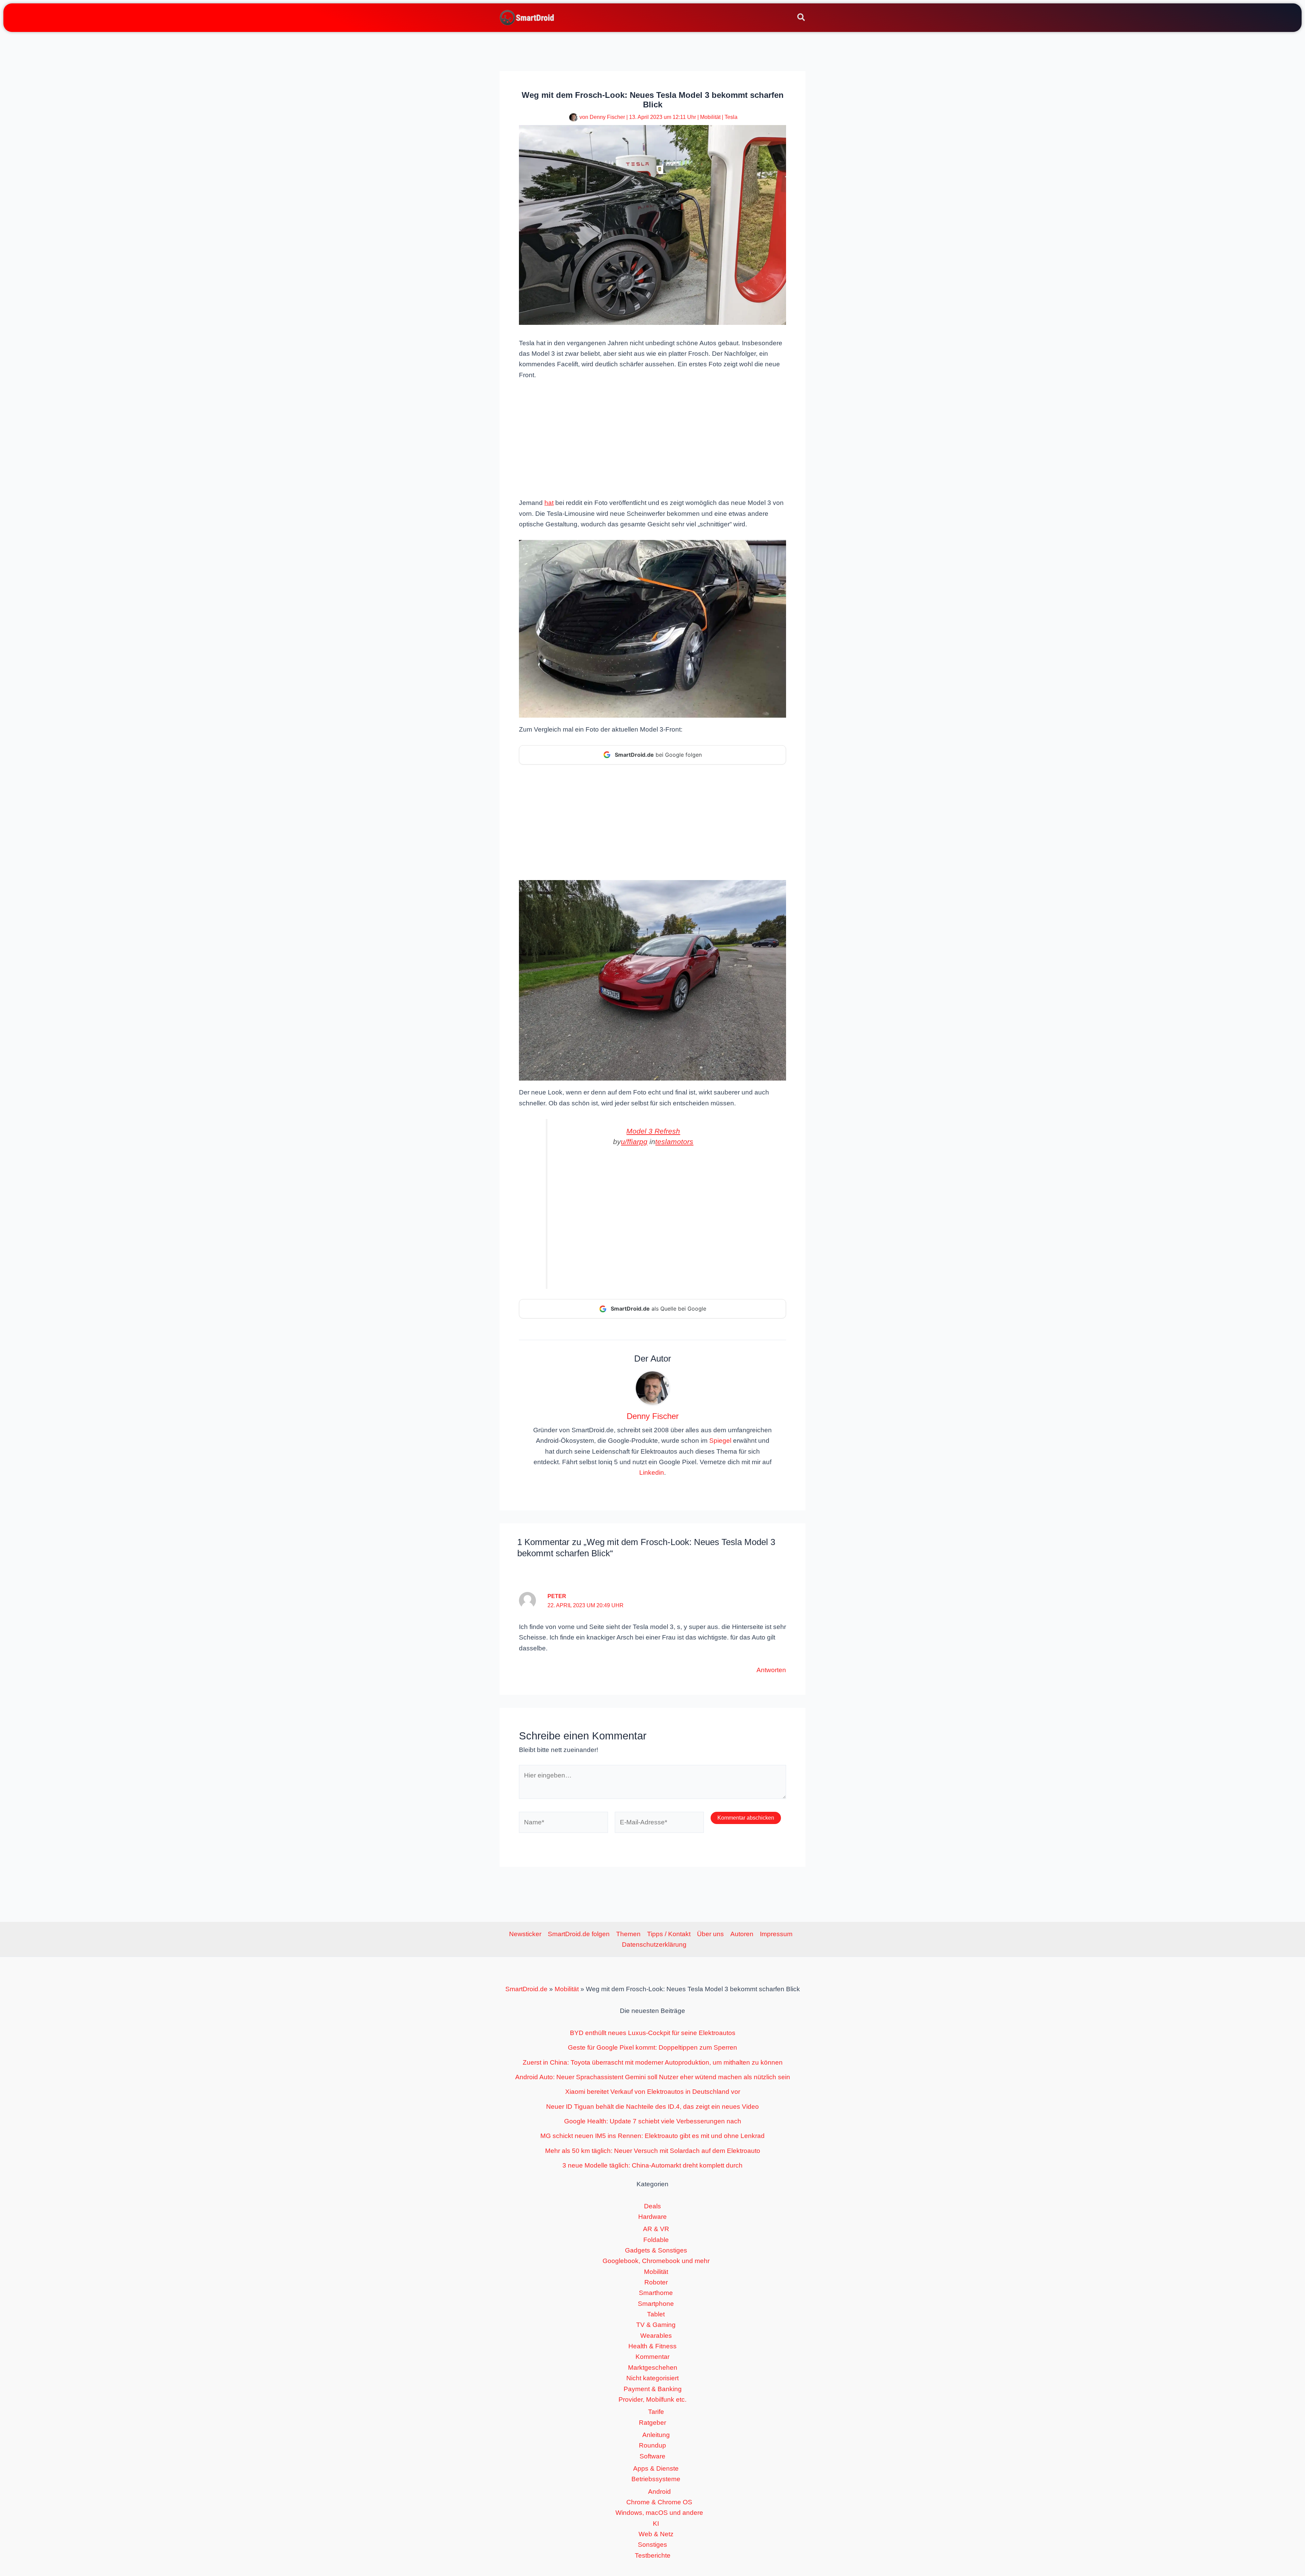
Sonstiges (652, 2545)
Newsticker (525, 1934)
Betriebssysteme (656, 2479)
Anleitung (656, 2435)
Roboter (656, 2282)
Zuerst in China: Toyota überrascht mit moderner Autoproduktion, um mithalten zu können (653, 2062)
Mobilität (710, 117)
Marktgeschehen (653, 2368)
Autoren (742, 1934)
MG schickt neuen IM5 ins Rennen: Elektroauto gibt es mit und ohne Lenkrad (652, 2136)
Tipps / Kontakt (669, 1934)
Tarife (656, 2412)
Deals (652, 2206)
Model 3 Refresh (653, 1131)
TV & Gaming (656, 2325)
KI (656, 2524)
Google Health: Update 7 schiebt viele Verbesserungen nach (653, 2121)
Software (652, 2456)
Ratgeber (652, 2423)
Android (659, 2492)
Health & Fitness (652, 2346)
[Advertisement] (652, 438)
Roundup (652, 2445)
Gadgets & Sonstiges (656, 2250)
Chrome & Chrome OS (659, 2502)
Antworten (771, 1670)
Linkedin (652, 1473)
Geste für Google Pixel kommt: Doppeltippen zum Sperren (652, 2047)
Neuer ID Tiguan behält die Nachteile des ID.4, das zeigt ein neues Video (652, 2107)
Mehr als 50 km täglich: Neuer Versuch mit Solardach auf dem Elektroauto (653, 2151)
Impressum (776, 1934)
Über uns (710, 1934)
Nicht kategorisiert (652, 2378)
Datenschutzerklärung (654, 1944)
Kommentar (652, 2357)
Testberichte (653, 2555)
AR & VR (656, 2229)
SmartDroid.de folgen (579, 1934)
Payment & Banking (653, 2389)
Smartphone (656, 2304)
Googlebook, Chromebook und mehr (656, 2261)
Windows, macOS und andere (659, 2513)
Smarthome (656, 2293)
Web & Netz (656, 2534)
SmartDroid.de (526, 1989)
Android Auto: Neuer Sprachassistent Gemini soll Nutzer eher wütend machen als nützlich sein (653, 2077)
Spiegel (720, 1441)
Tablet (656, 2314)
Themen (628, 1934)
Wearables (656, 2336)
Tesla (731, 117)
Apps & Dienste (656, 2468)
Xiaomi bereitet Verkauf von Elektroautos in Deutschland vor (653, 2092)
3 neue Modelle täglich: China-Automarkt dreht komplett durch (652, 2165)
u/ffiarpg (634, 1142)
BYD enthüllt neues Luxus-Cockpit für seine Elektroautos (653, 2033)
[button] (802, 18)
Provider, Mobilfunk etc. (652, 2399)
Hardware (652, 2217)
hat (549, 503)
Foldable (656, 2240)
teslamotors (674, 1142)
